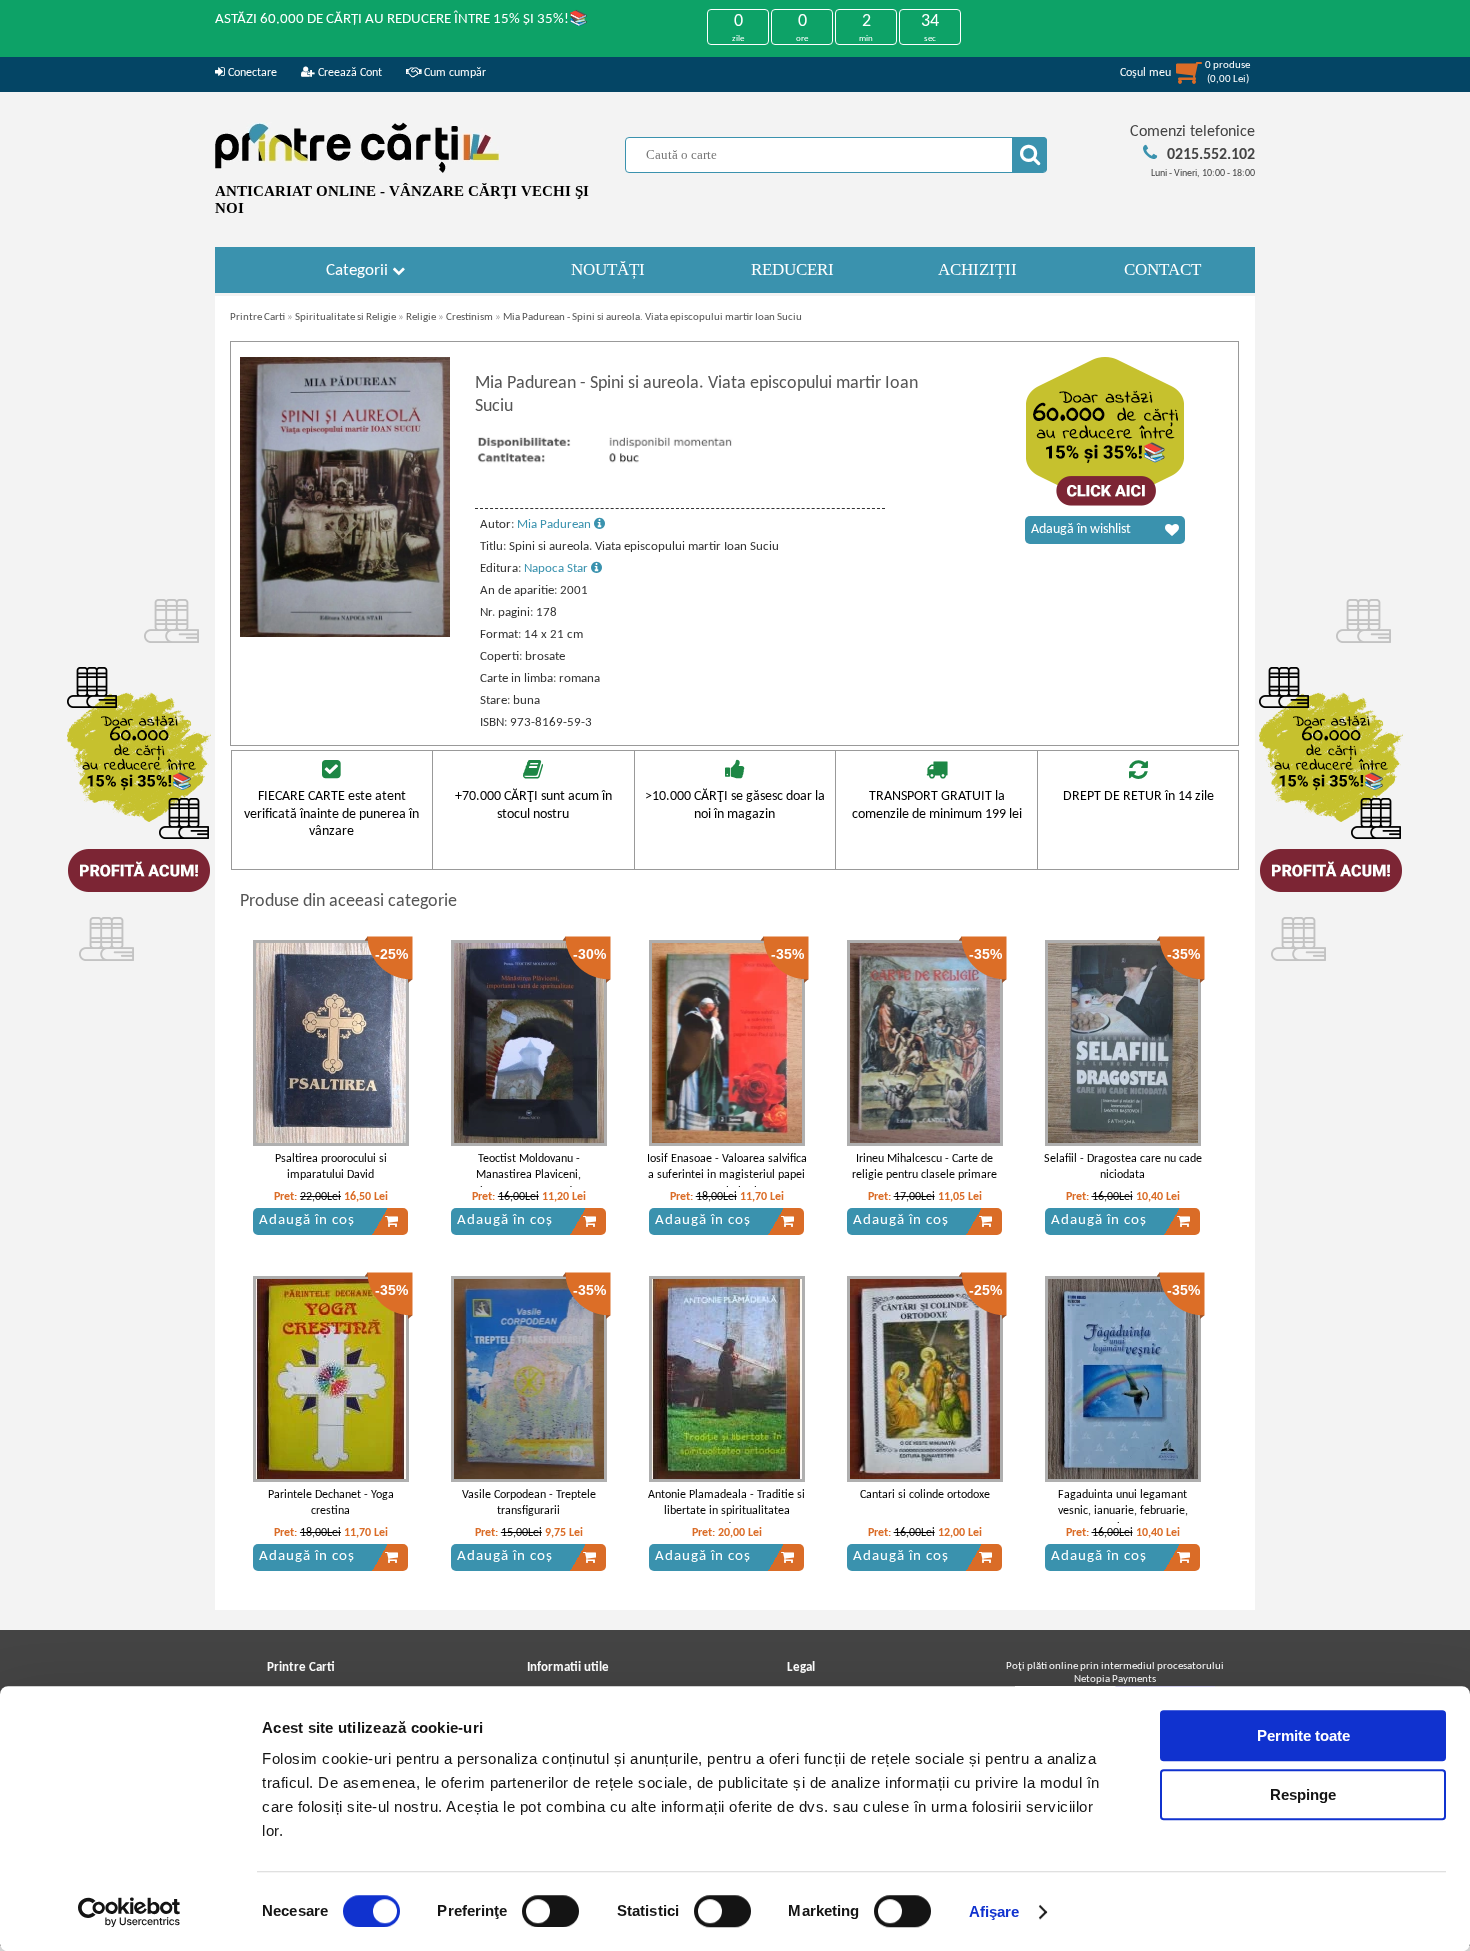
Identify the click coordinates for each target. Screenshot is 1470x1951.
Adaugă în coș (307, 1220)
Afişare (994, 1911)
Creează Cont (348, 73)
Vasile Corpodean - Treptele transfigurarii (529, 1503)
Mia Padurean (555, 524)
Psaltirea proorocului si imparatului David (331, 1167)
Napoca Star (557, 568)
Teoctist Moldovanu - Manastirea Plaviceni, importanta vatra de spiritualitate (528, 1184)
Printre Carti (257, 317)
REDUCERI (792, 269)
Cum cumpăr (453, 73)
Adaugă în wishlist (1081, 529)
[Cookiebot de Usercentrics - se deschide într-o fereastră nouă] (129, 1912)
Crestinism (469, 317)
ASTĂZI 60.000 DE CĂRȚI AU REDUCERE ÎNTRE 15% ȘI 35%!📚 (401, 19)
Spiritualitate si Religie (345, 317)
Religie (421, 317)
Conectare (251, 73)
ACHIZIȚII (977, 269)
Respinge (1303, 1794)
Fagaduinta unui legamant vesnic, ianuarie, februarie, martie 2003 (1123, 1512)
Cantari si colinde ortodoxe (925, 1495)
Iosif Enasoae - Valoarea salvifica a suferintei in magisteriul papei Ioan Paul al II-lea (727, 1176)
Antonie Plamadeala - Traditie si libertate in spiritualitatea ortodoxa (726, 1512)
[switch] (550, 1911)
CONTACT (1162, 269)
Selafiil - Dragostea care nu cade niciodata (1123, 1167)
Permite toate (1303, 1735)
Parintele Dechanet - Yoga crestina (331, 1503)
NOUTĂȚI (608, 269)
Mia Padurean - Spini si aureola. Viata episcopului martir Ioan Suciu (652, 317)
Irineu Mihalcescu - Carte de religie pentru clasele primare (924, 1167)
